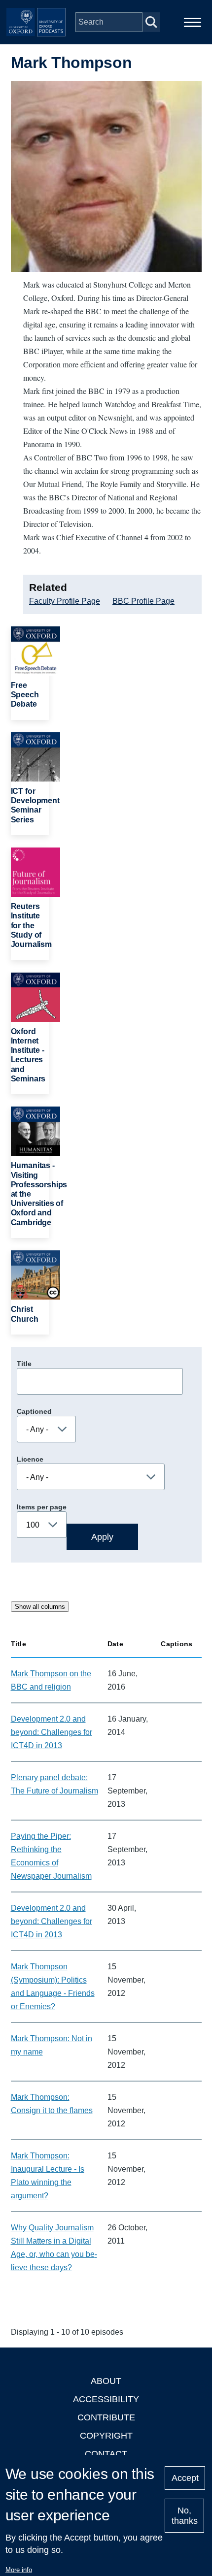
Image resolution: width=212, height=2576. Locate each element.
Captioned (34, 1411)
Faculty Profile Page (65, 601)
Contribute (106, 2417)
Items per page (42, 1507)
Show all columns (40, 1607)
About (106, 2381)
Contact (106, 2454)
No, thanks (185, 2516)
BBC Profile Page (143, 601)
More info (19, 2570)
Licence (30, 1459)
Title (24, 1364)
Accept (185, 2478)
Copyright (106, 2436)
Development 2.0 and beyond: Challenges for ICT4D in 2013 (52, 1732)
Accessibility (106, 2399)
